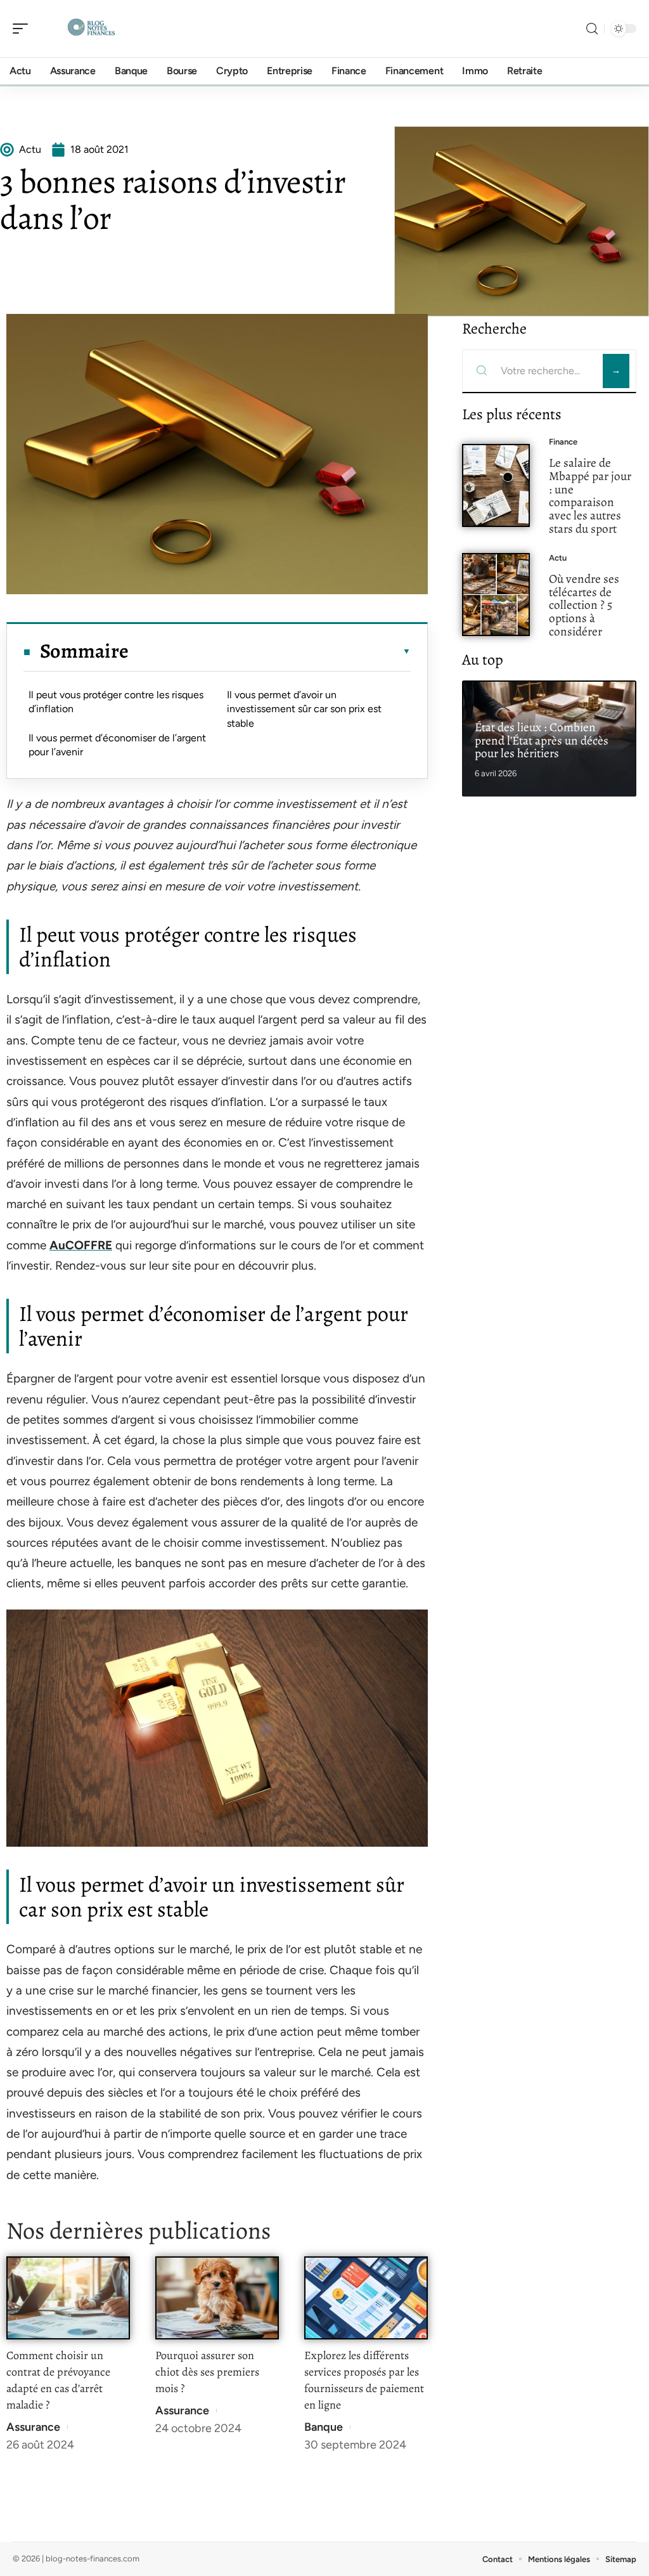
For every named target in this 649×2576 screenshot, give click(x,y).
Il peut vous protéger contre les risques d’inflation (116, 702)
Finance (563, 442)
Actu (558, 558)
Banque (324, 2427)
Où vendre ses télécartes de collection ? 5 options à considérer (584, 605)
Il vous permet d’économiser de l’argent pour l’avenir (117, 745)
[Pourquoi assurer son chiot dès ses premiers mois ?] (217, 2298)
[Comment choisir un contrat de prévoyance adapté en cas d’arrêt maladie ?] (68, 2298)
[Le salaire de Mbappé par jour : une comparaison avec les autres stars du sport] (496, 485)
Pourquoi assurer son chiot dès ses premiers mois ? (207, 2372)
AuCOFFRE (81, 1245)
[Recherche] (592, 29)
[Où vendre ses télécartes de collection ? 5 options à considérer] (496, 595)
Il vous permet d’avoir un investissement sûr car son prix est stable (304, 709)
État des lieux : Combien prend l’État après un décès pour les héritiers (542, 740)
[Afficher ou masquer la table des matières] (270, 651)
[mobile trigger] (23, 29)
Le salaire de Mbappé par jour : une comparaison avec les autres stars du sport (590, 496)
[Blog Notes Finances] (91, 29)
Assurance (33, 2427)
